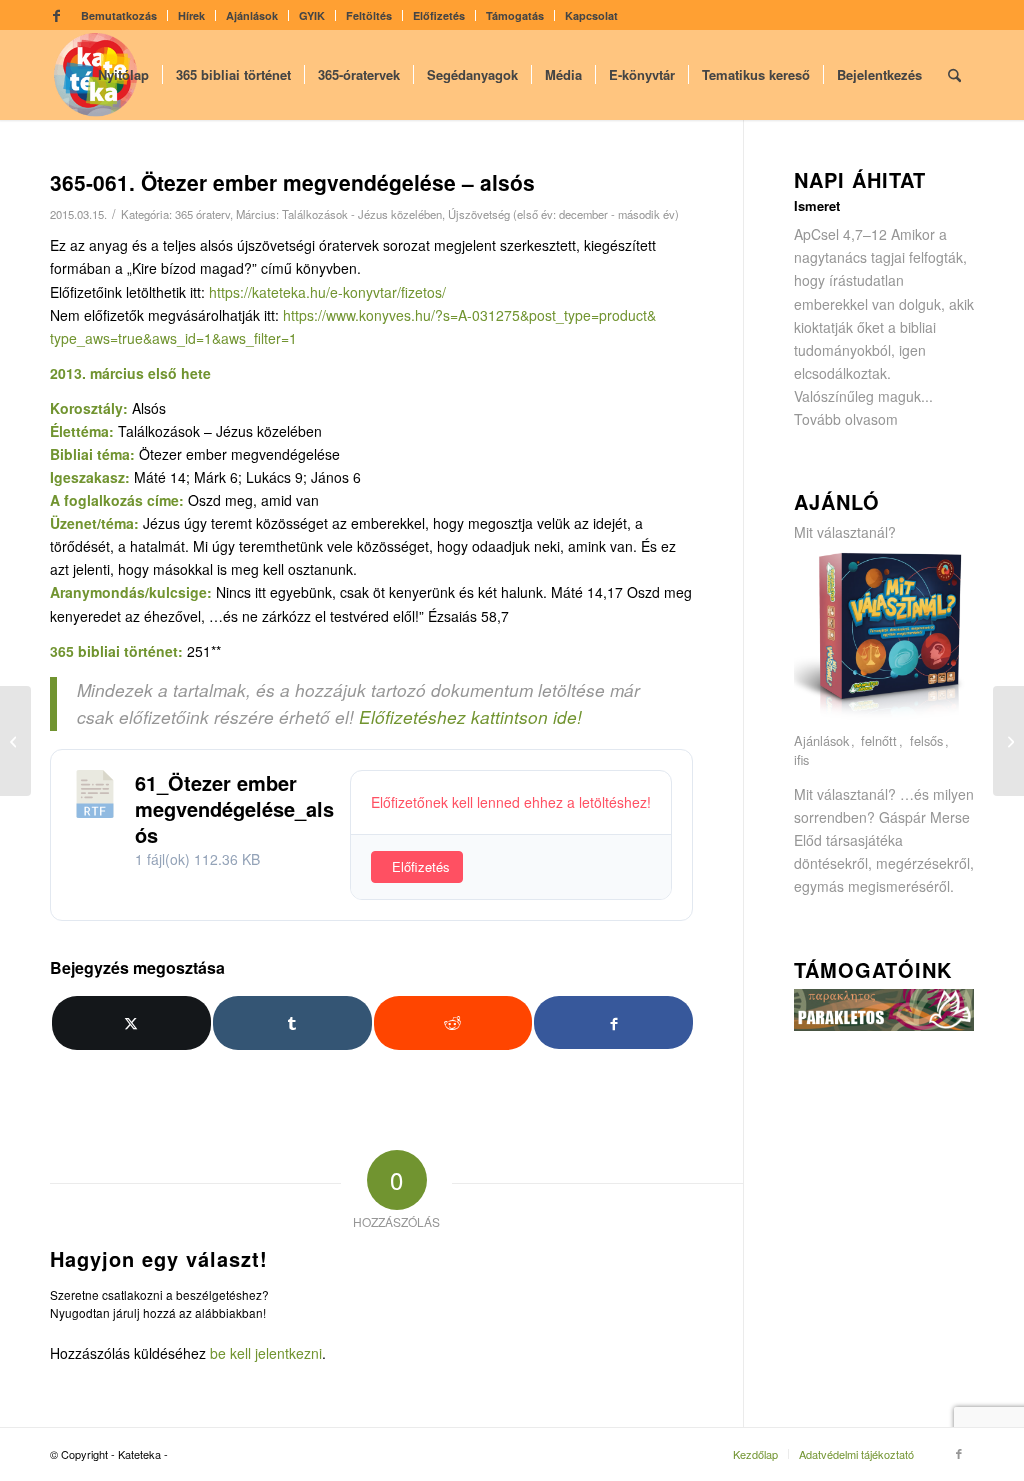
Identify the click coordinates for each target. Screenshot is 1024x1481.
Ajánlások (252, 15)
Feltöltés (369, 15)
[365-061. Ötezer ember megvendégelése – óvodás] (15, 741)
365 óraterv (202, 214)
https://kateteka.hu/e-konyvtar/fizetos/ (327, 292)
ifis (801, 760)
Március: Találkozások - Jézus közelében (339, 214)
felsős (926, 741)
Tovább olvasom (846, 419)
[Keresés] (954, 75)
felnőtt (879, 741)
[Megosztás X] (131, 1023)
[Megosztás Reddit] (453, 1023)
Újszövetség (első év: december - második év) (563, 214)
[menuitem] (119, 15)
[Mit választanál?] (884, 718)
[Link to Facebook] (56, 15)
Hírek (191, 15)
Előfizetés (439, 15)
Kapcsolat (591, 15)
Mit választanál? (845, 532)
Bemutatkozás (119, 15)
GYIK (312, 15)
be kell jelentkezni (266, 1353)
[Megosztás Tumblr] (292, 1023)
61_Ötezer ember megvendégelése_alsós (234, 808)
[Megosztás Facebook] (613, 1022)
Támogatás (515, 15)
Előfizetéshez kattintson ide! (470, 717)
